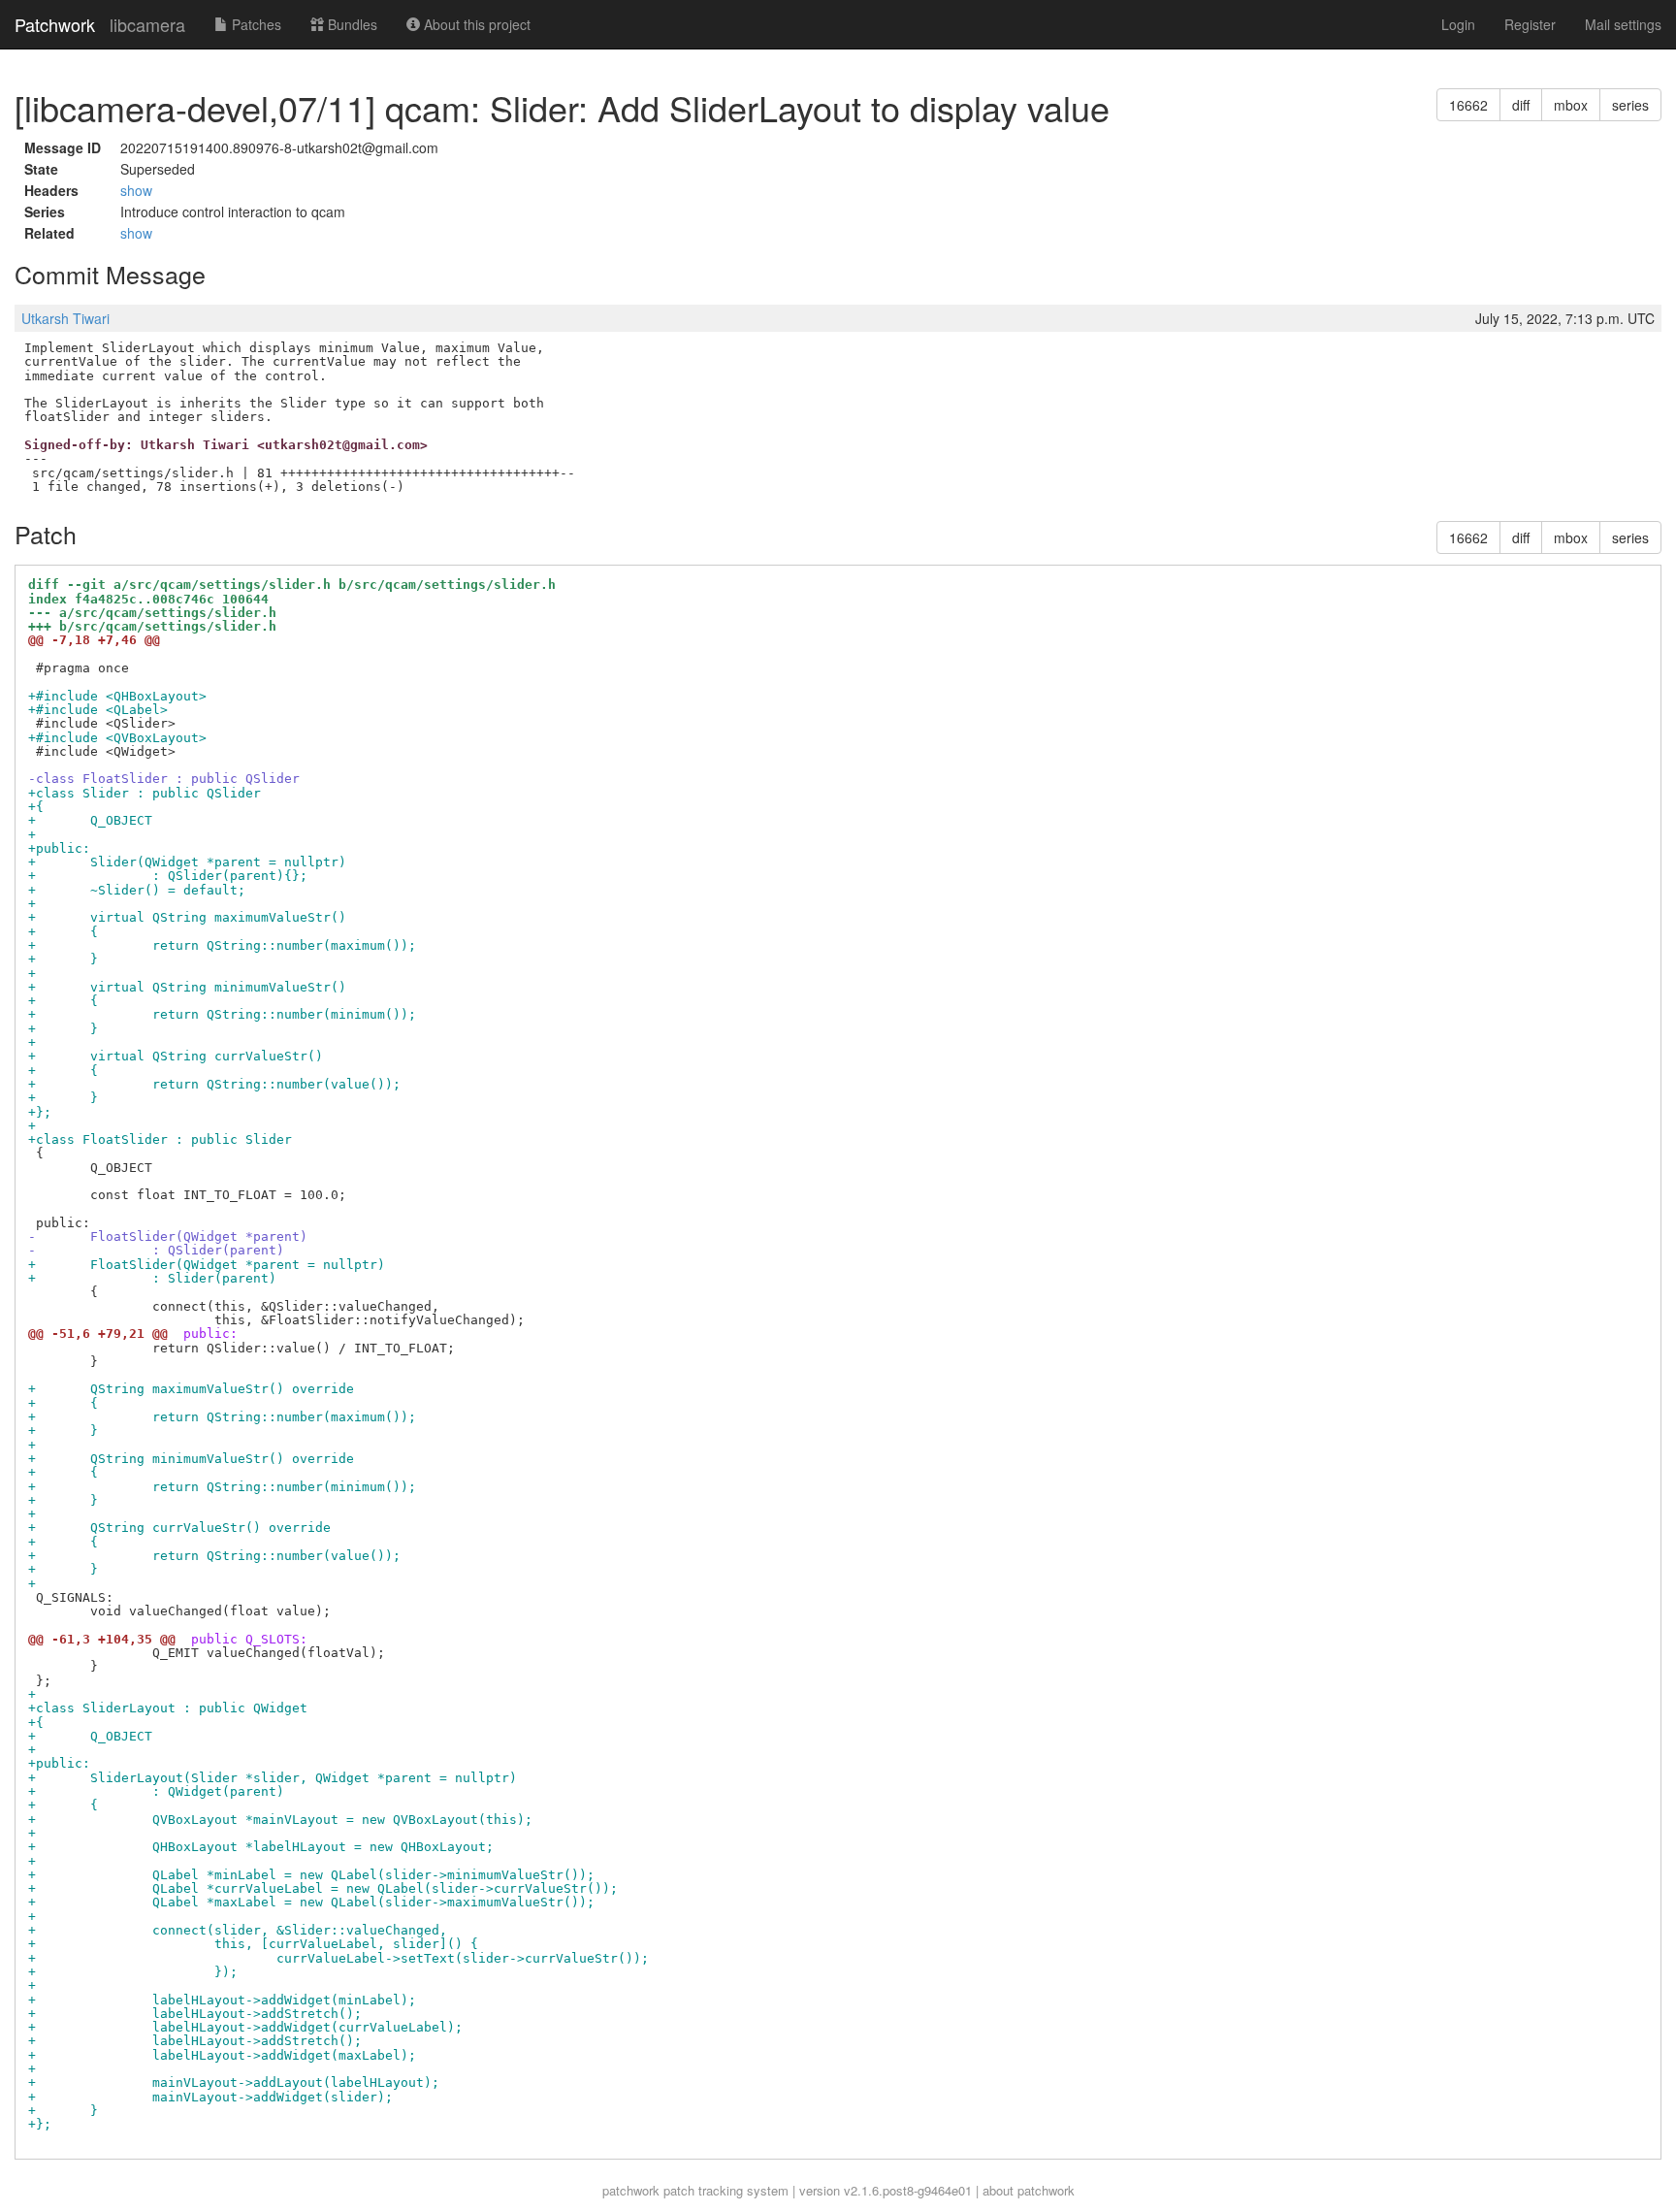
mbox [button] (1571, 105)
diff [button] (1521, 105)
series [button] (1630, 105)
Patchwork (55, 24)
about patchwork (1029, 2190)
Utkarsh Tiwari (65, 318)
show (136, 190)
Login (1458, 24)
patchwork (631, 2190)
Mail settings (1623, 24)
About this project (475, 24)
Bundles (351, 24)
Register (1530, 24)
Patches (255, 24)
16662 (1468, 105)
